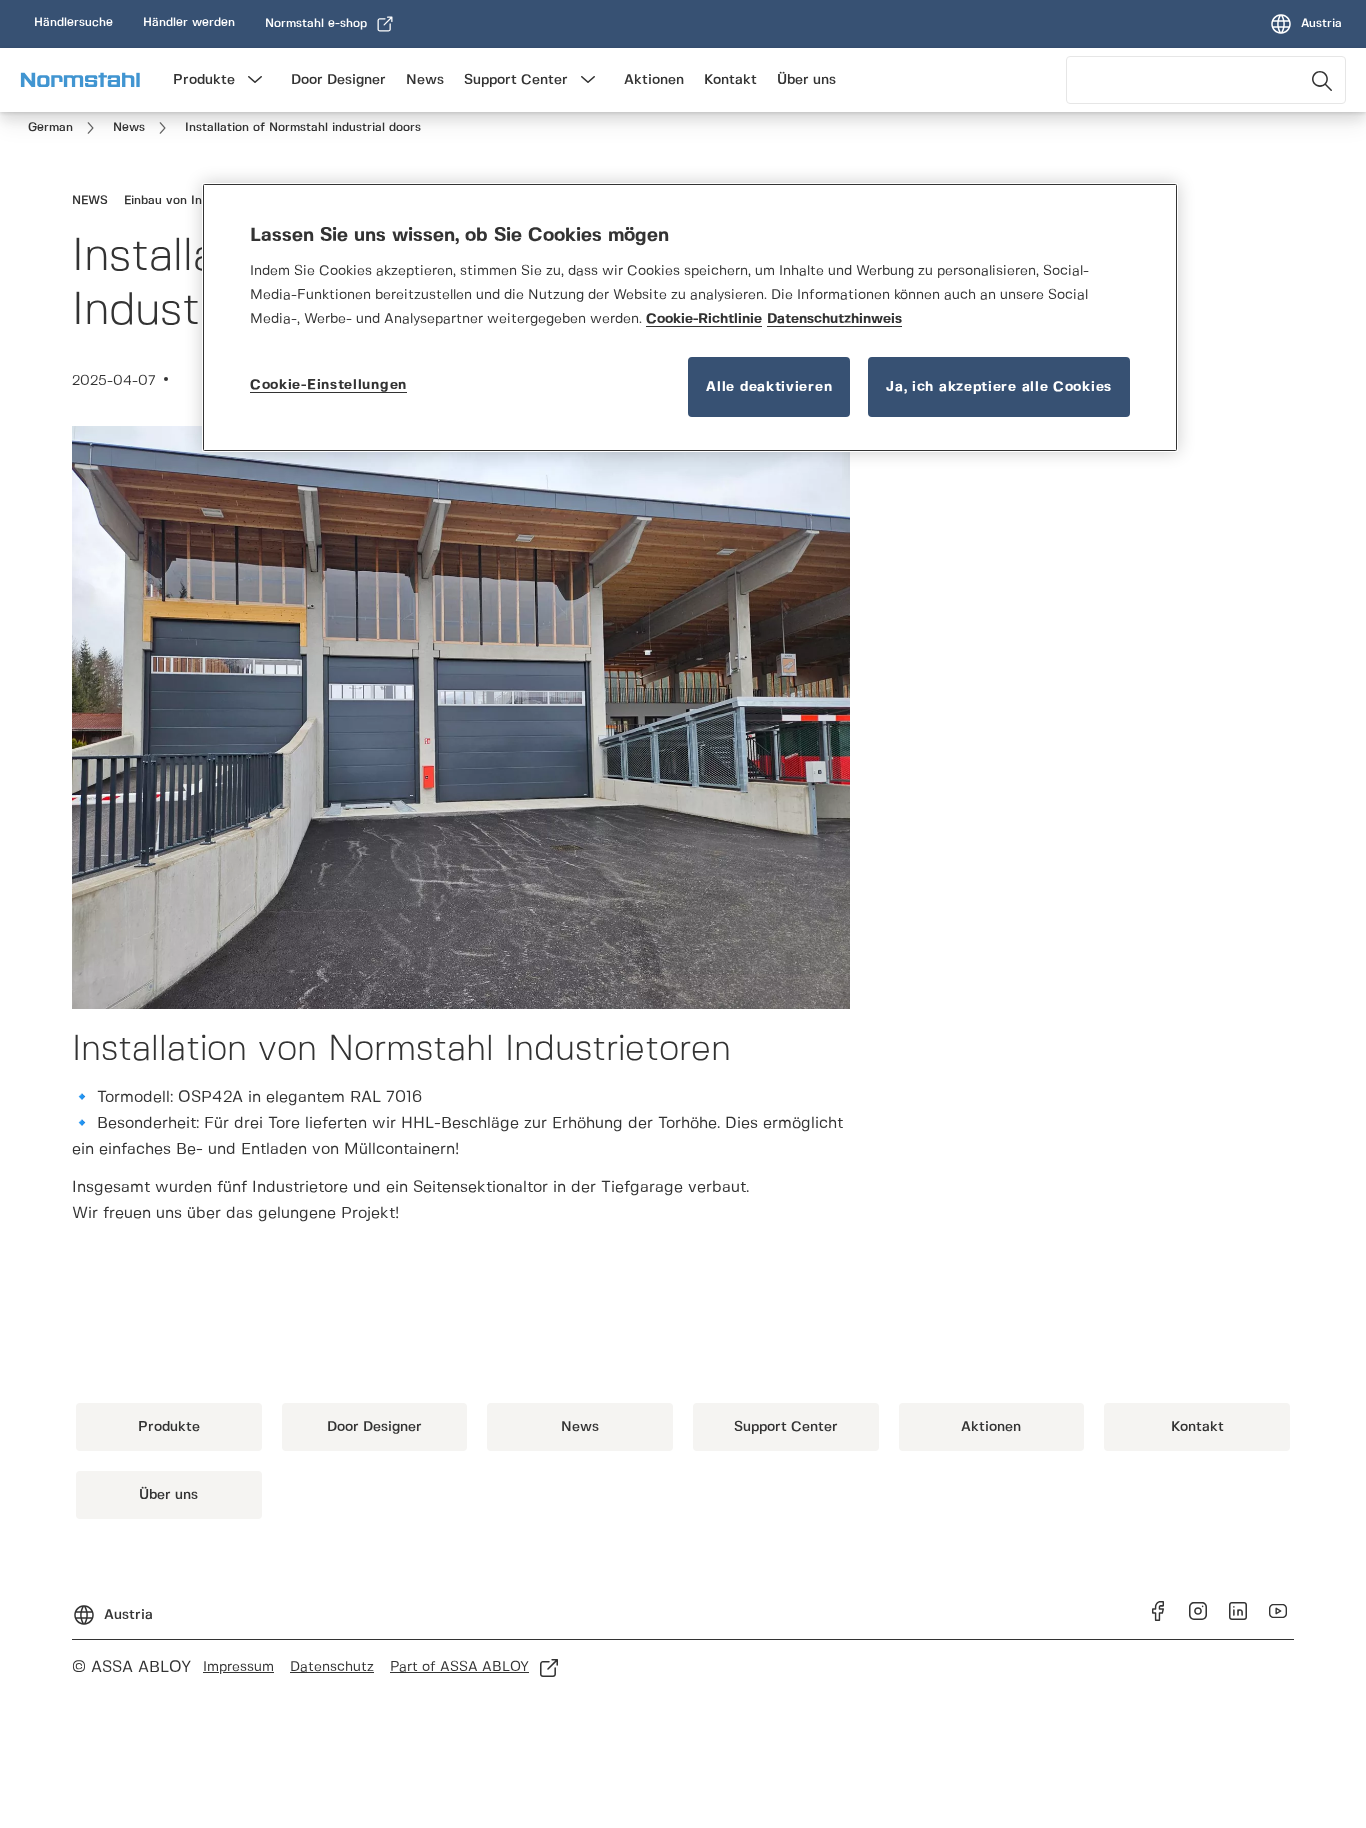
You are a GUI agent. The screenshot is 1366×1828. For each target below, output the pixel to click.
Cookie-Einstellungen (328, 385)
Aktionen (654, 80)
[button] (255, 80)
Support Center (516, 80)
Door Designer (338, 80)
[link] (73, 23)
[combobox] (1206, 80)
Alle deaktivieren (769, 387)
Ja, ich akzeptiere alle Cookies (999, 387)
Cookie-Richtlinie (704, 319)
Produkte (204, 80)
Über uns (806, 80)
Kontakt (730, 80)
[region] (690, 317)
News (425, 80)
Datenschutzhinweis (834, 319)
